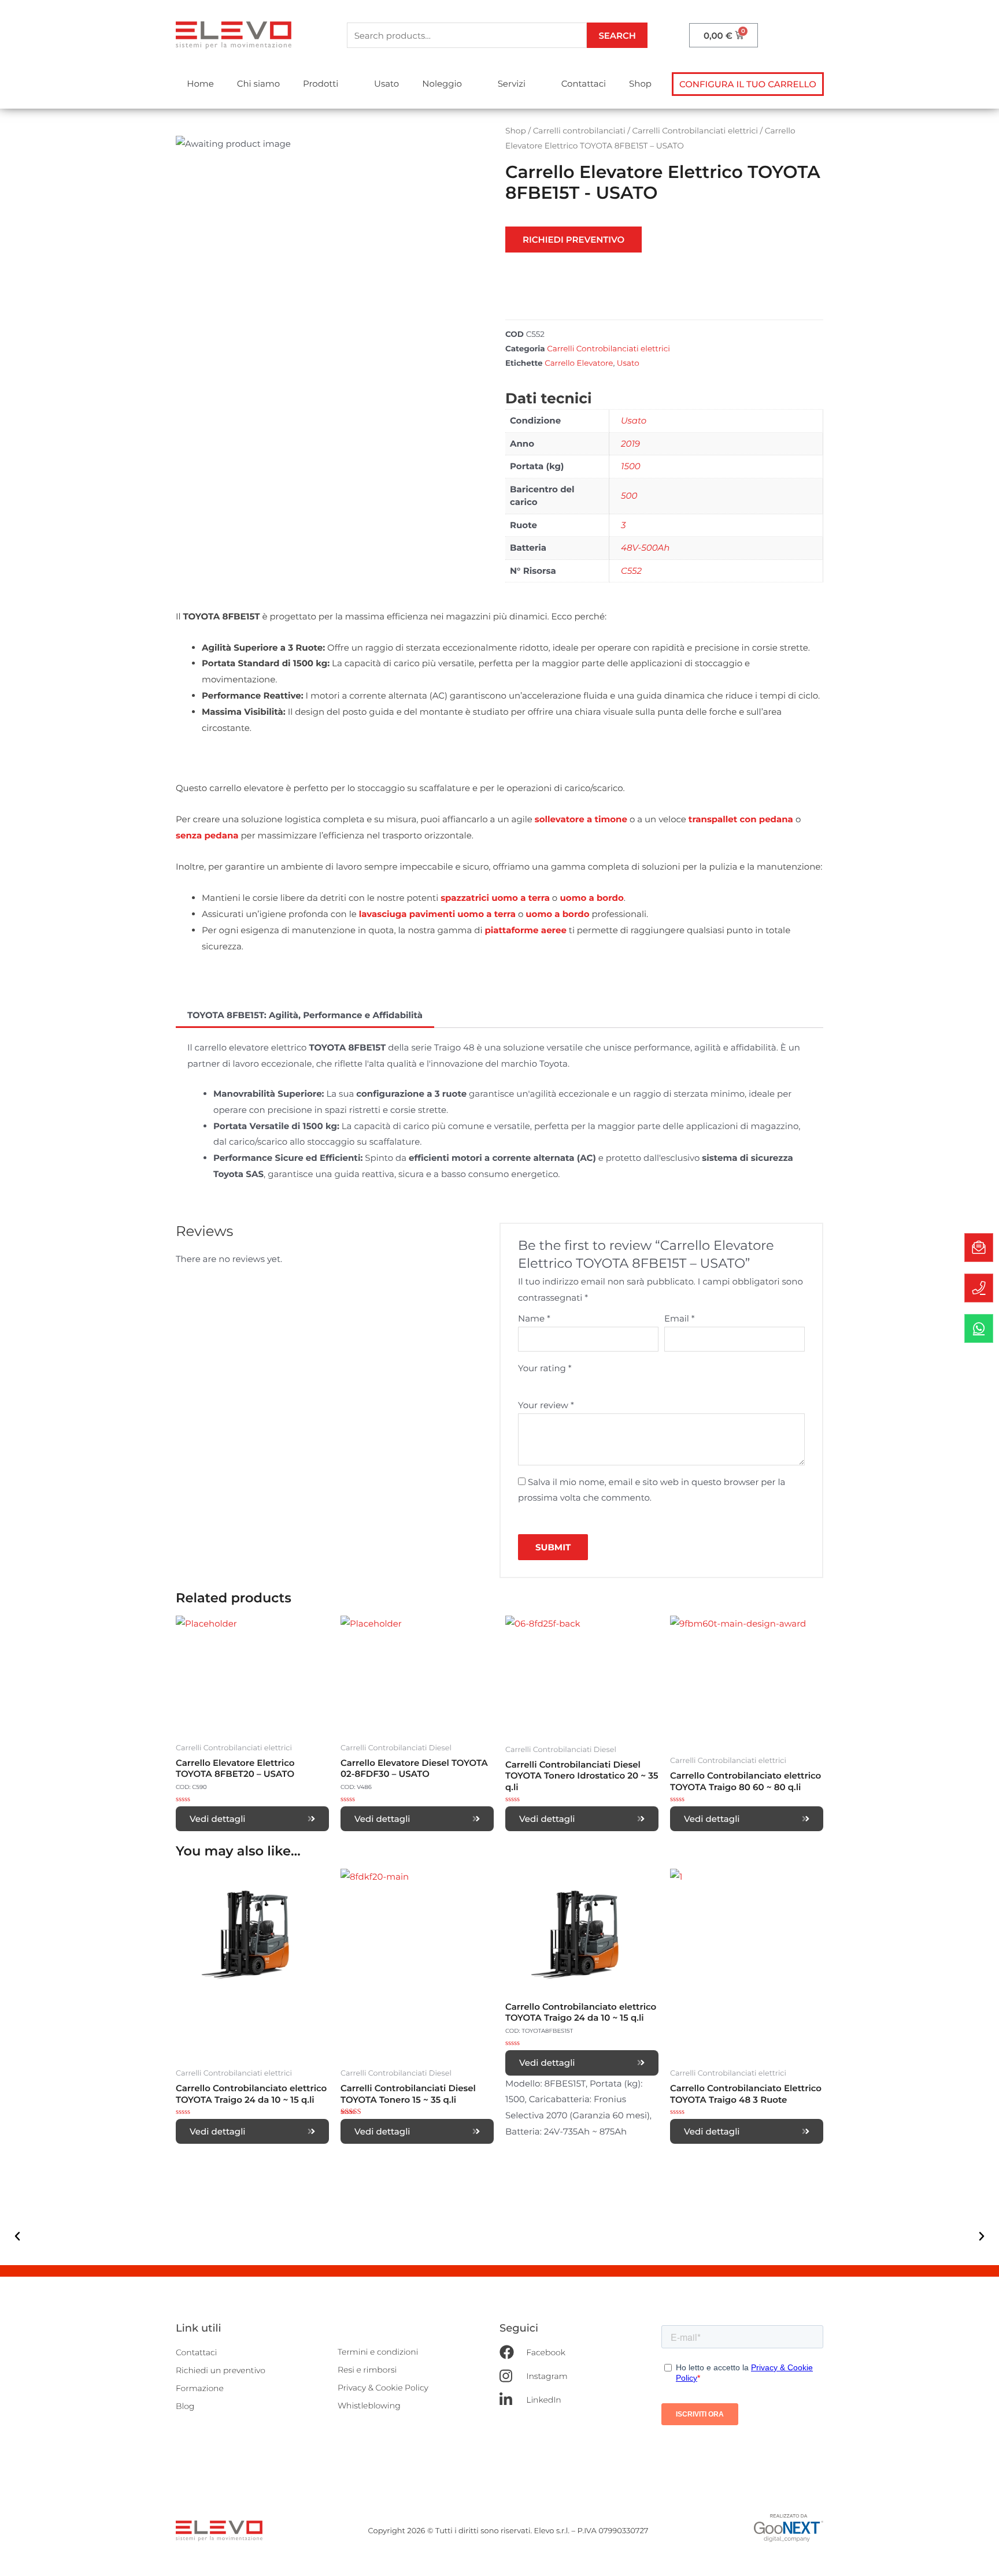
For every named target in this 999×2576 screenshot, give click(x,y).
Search (617, 36)
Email (680, 1318)
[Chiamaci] (979, 1288)
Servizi (512, 83)
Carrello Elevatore (579, 363)
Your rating (545, 1368)
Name (534, 1318)
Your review (546, 1405)
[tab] (305, 1015)
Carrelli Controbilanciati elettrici (695, 131)
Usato (386, 83)
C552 (631, 571)
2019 (630, 443)
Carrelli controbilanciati (579, 131)
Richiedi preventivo (573, 240)
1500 (631, 466)
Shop (640, 83)
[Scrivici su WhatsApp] (979, 1328)
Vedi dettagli (218, 1819)
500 (629, 495)
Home (200, 83)
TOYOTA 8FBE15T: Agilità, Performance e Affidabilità (305, 1015)
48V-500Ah (645, 548)
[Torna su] (979, 2556)
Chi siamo (258, 83)
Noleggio (442, 83)
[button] (748, 84)
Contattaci (584, 83)
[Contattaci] (979, 1248)
